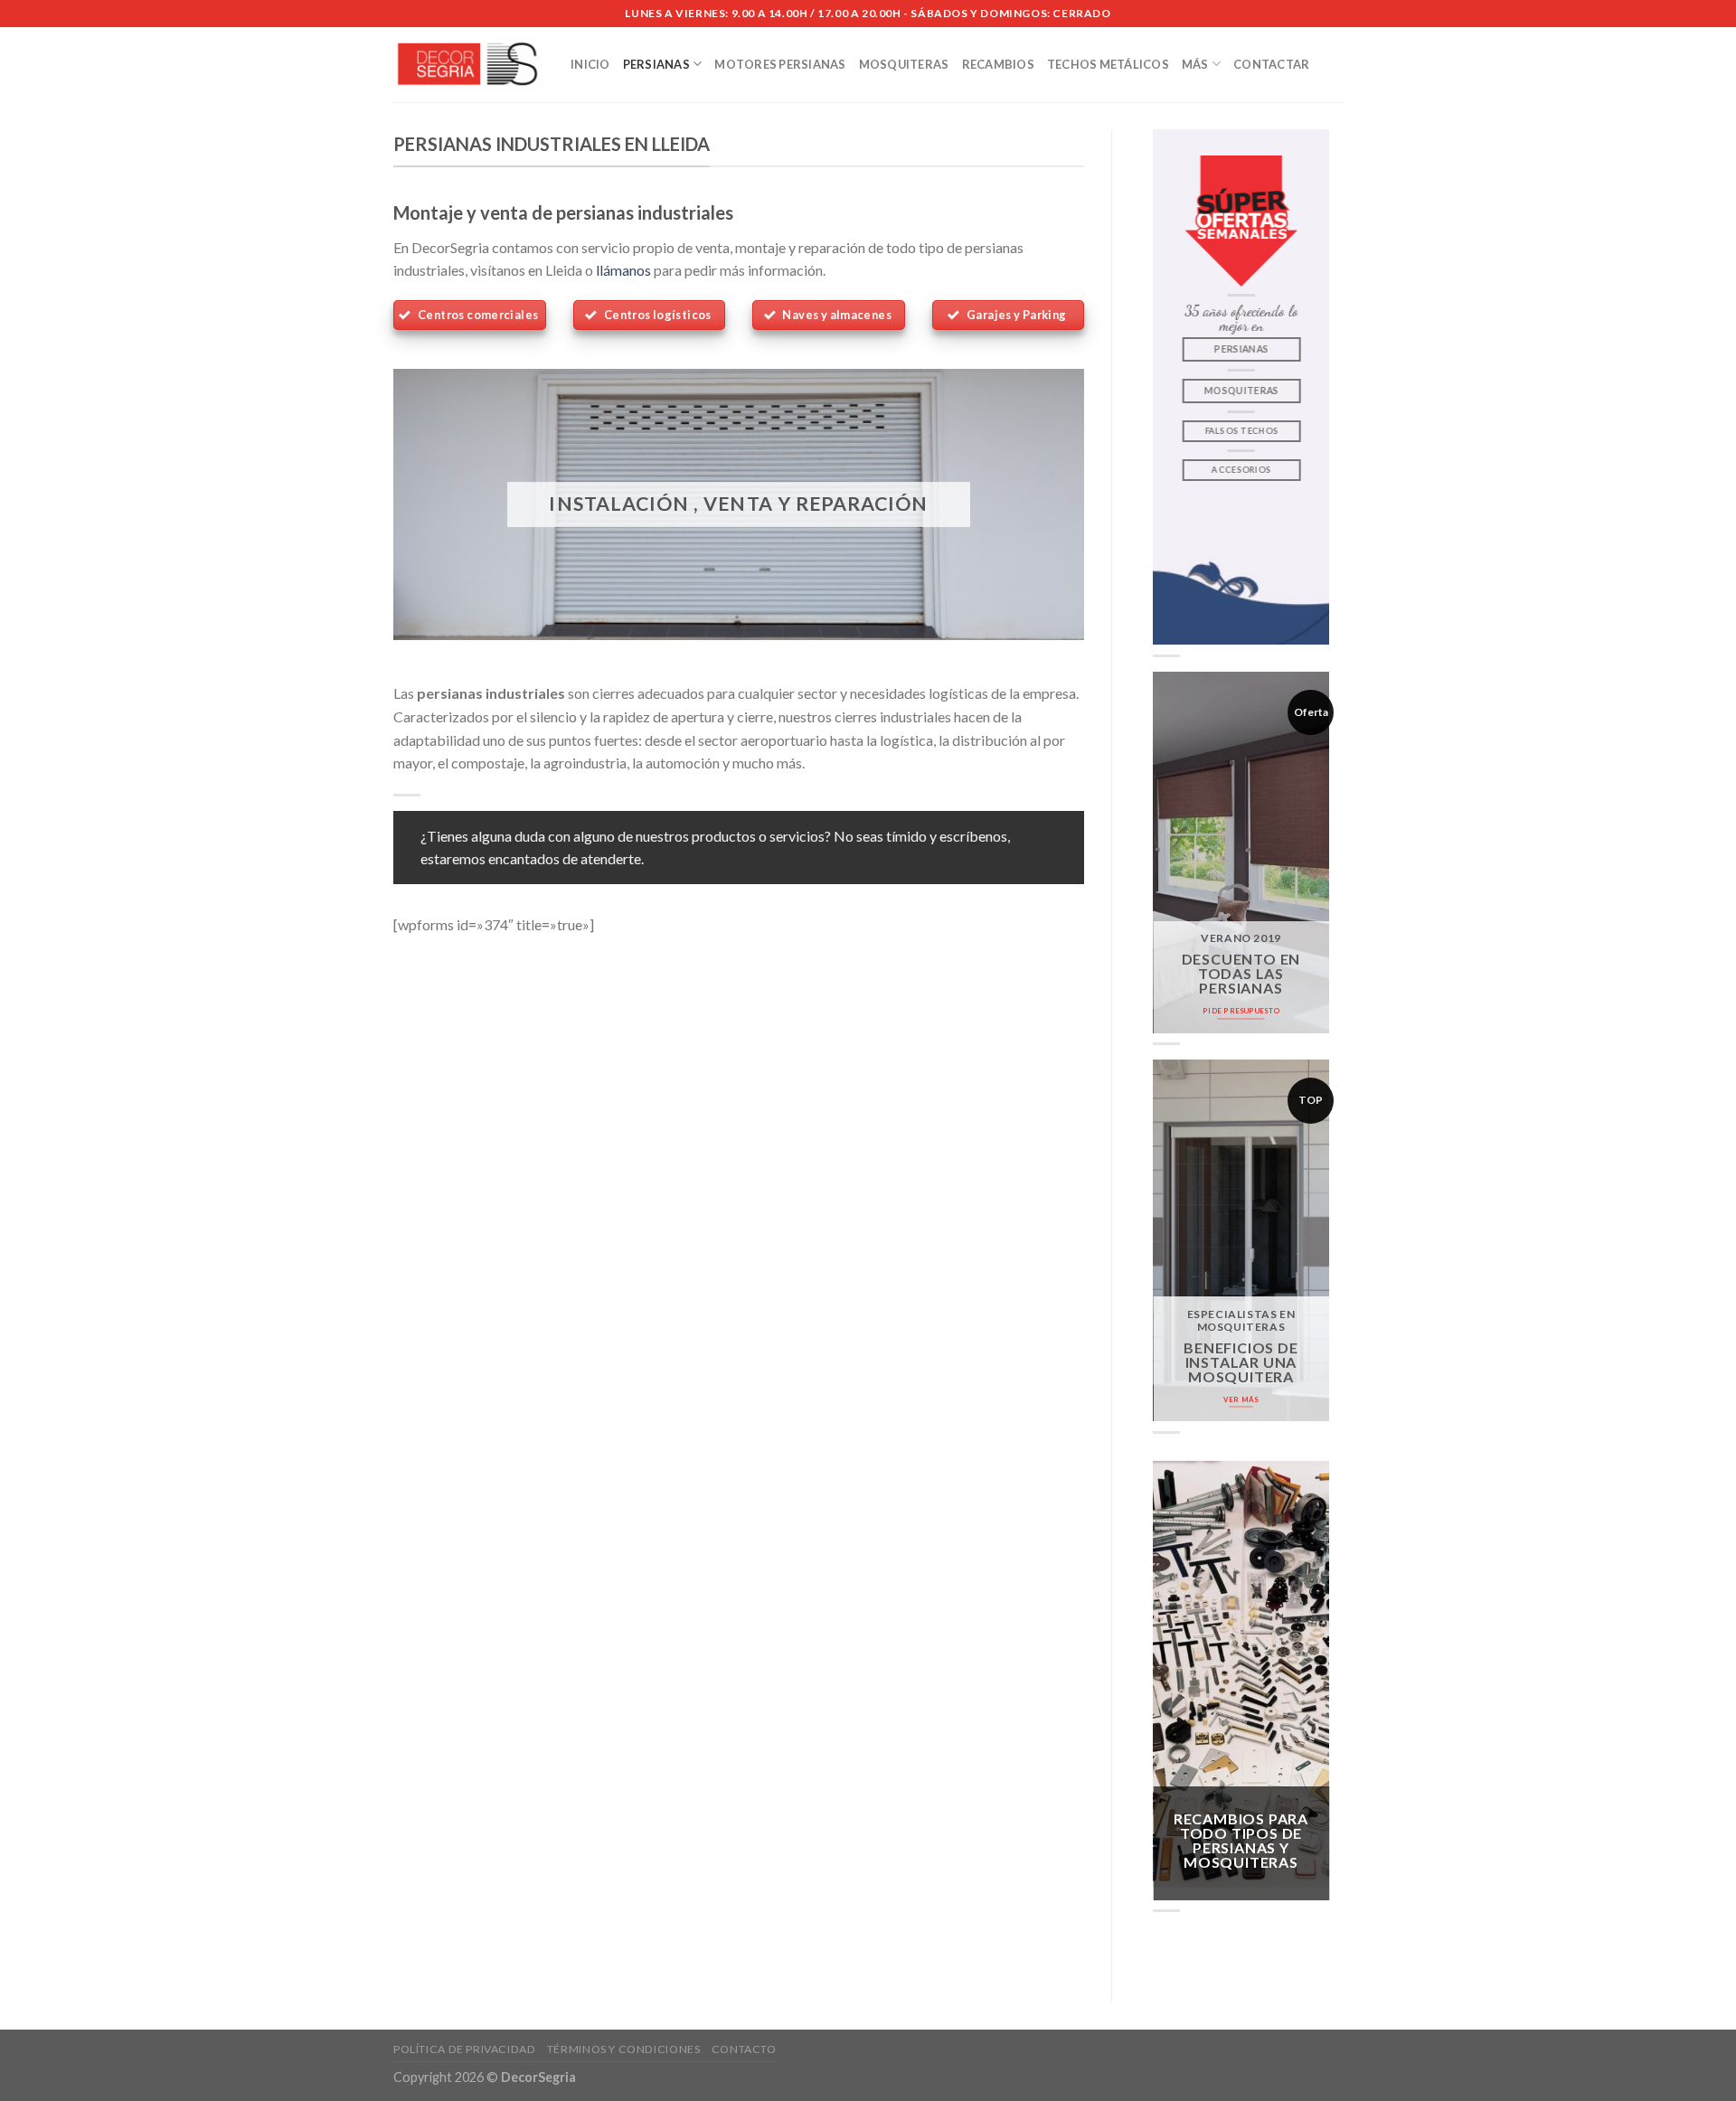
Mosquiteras (904, 64)
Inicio (590, 64)
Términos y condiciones (623, 2049)
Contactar (1271, 64)
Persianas (656, 64)
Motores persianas (780, 64)
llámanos (623, 270)
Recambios (998, 64)
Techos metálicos (1108, 64)
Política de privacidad (464, 2049)
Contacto (744, 2049)
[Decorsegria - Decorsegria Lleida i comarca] (468, 65)
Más (1195, 64)
